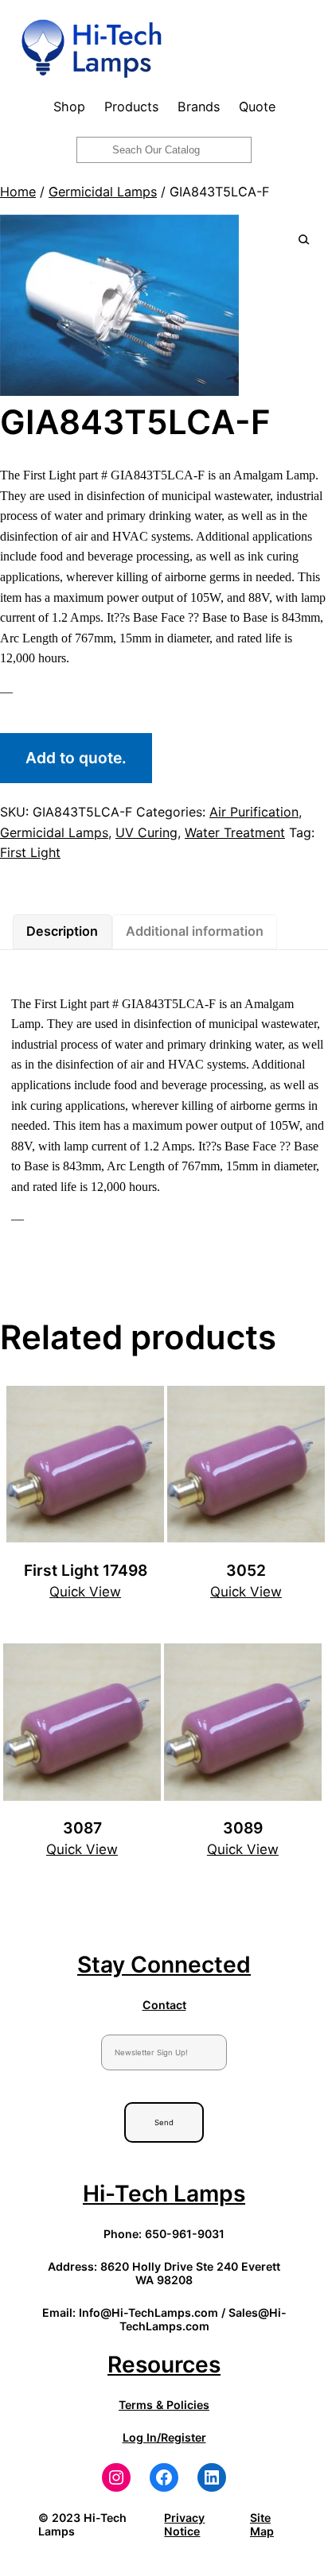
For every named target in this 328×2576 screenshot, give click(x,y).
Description (62, 931)
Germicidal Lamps (103, 192)
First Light (30, 852)
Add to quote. (76, 758)
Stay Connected (164, 1965)
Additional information (195, 931)
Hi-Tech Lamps (164, 2194)
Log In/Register (164, 2437)
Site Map (262, 2524)
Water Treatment (235, 832)
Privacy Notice (184, 2524)
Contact (164, 2005)
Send (164, 2122)
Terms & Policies (164, 2405)
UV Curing (146, 832)
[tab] (62, 932)
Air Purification (254, 812)
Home (18, 192)
